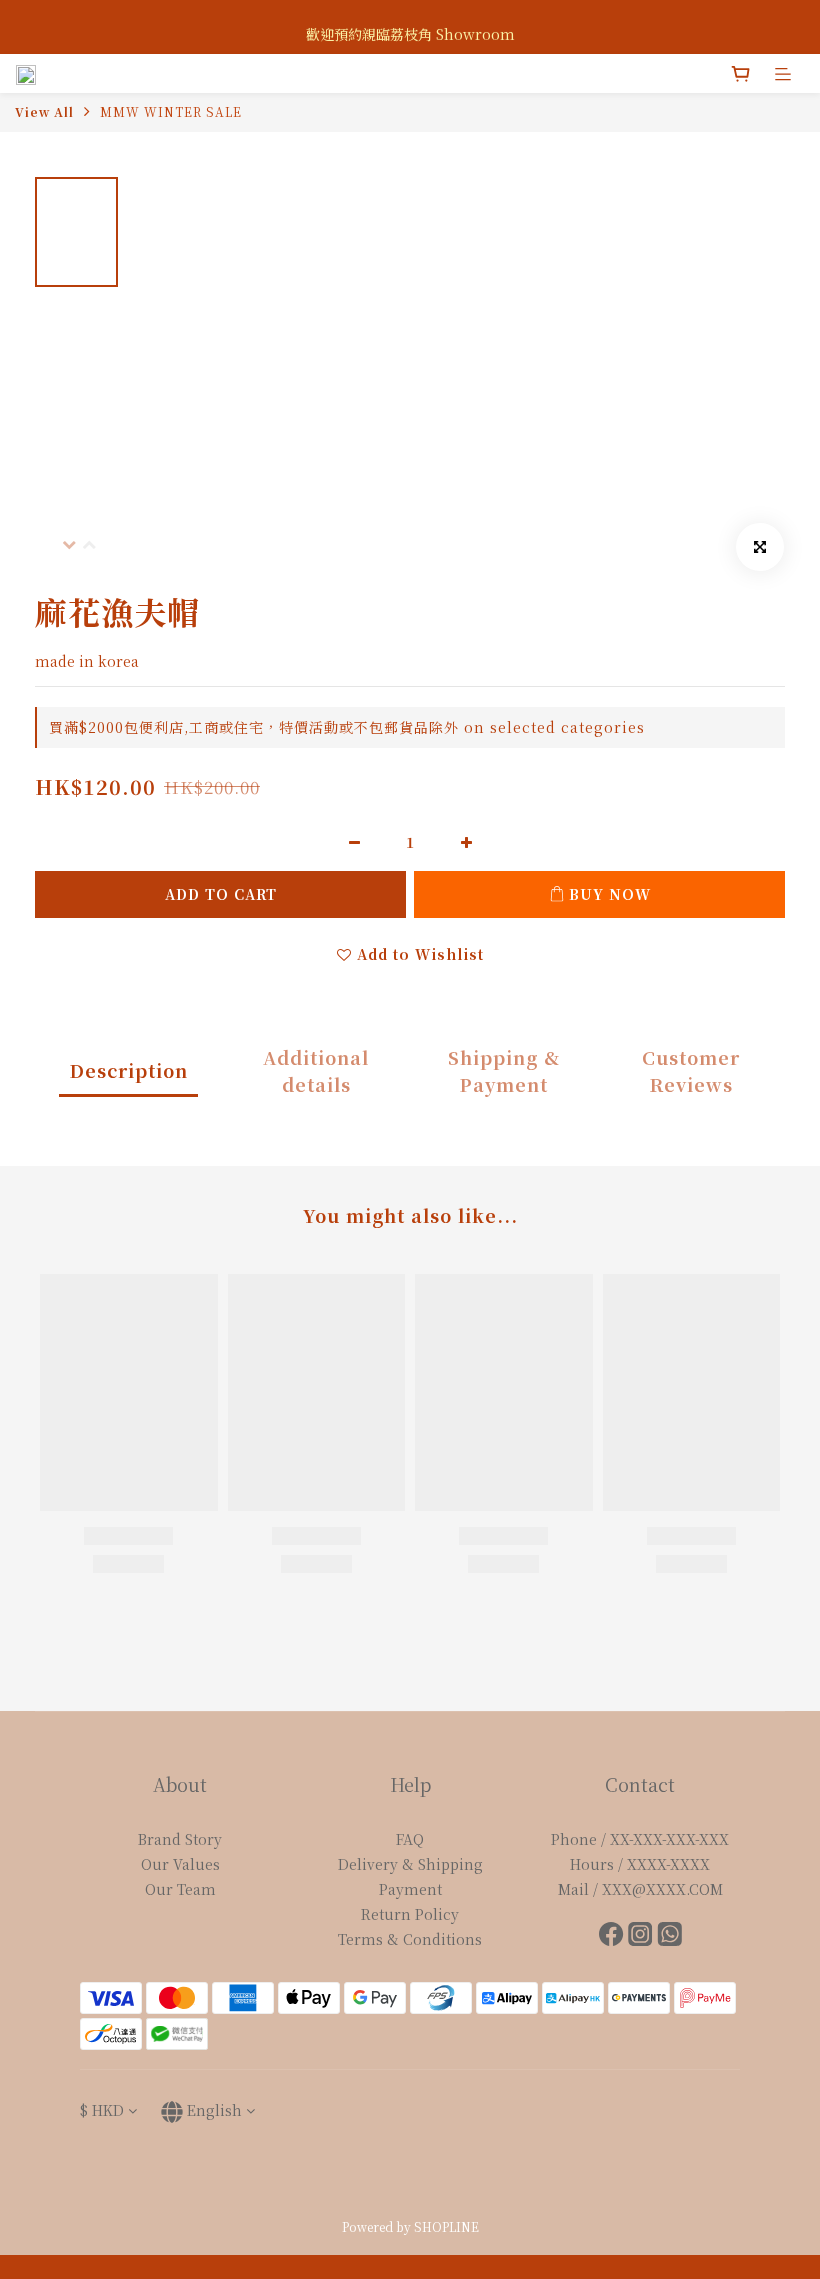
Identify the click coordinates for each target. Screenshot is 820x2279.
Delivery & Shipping (410, 1864)
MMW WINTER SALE (171, 111)
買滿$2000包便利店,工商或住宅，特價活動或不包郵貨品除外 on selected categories (347, 727)
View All (44, 111)
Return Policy (410, 1914)
